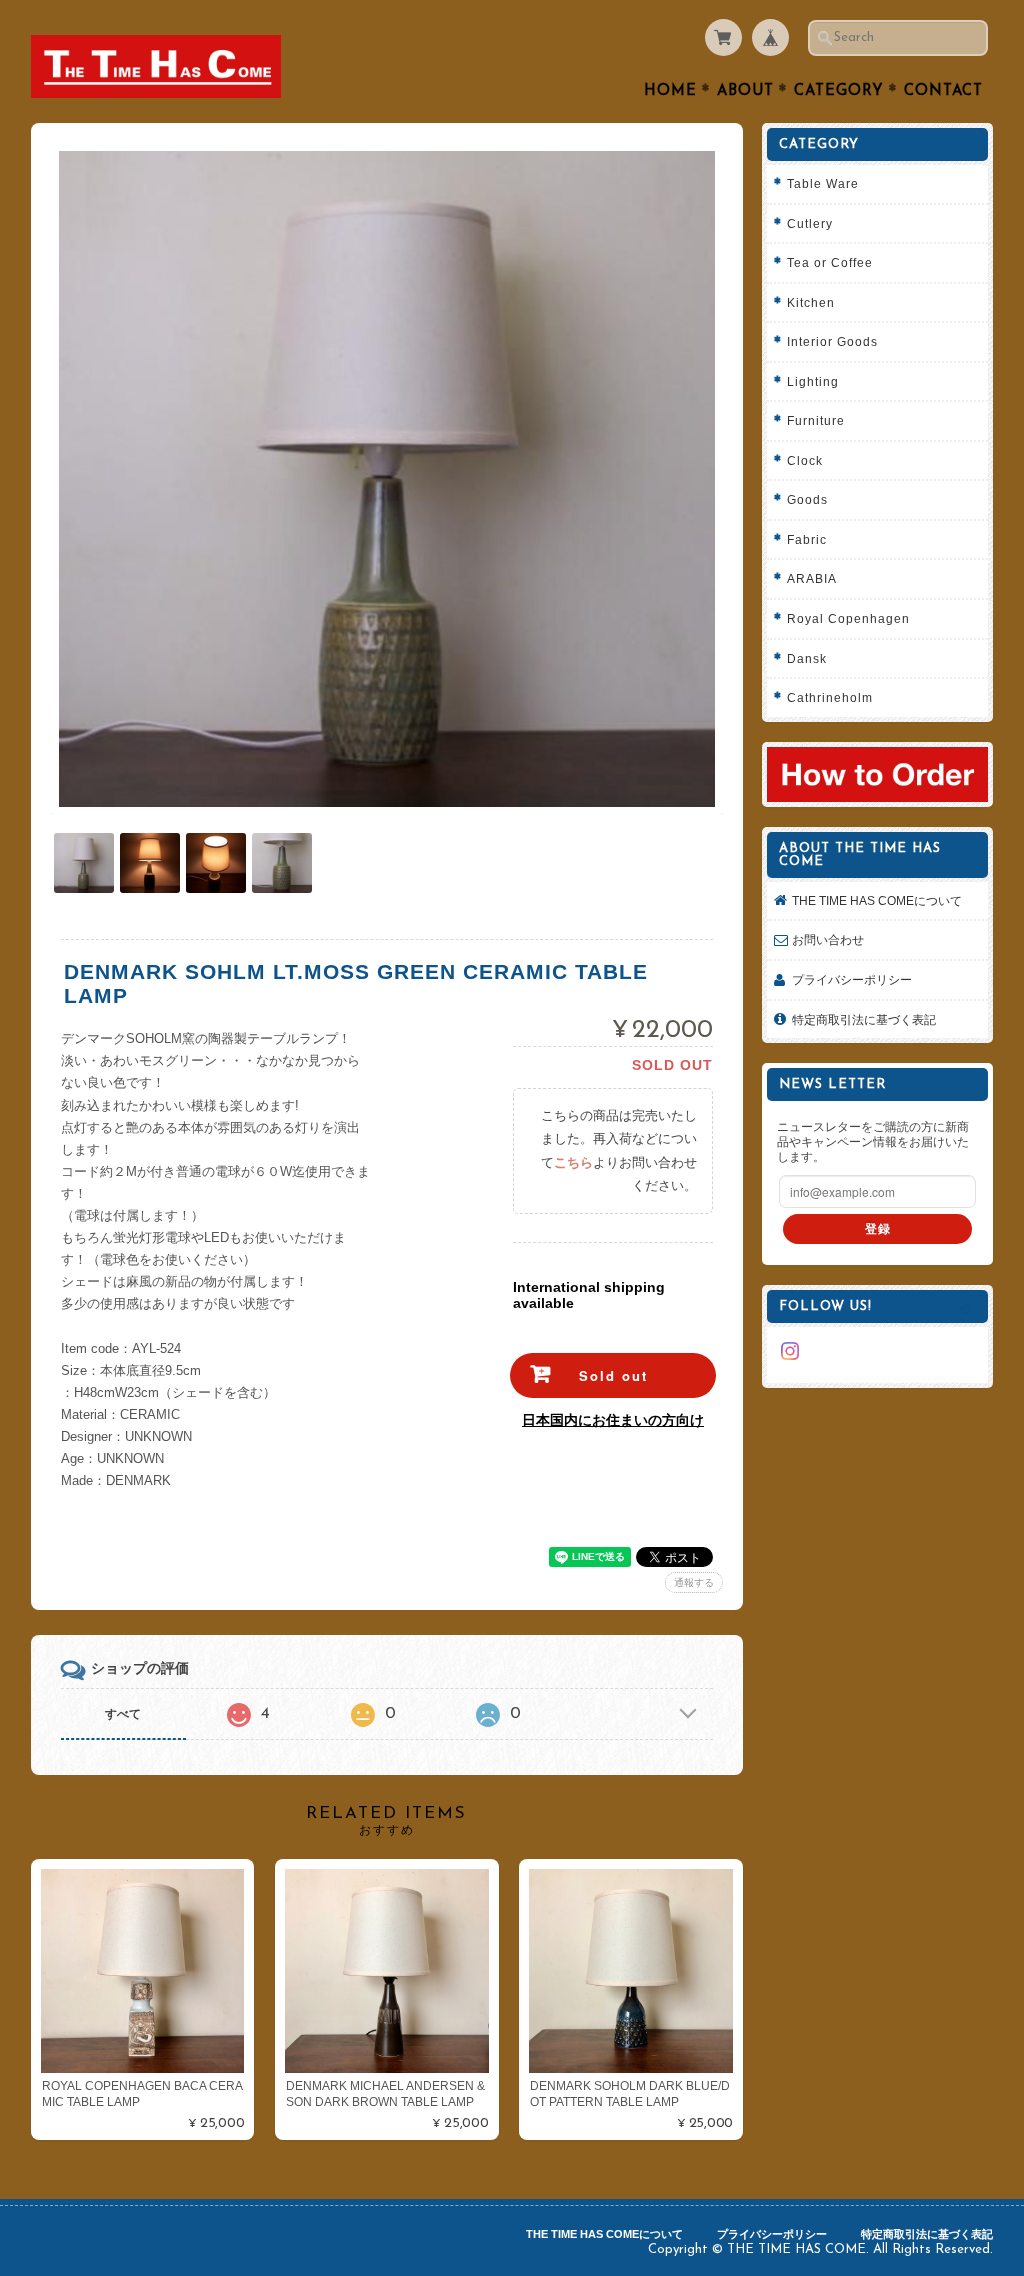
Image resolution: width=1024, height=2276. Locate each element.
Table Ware (823, 183)
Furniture (816, 420)
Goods (807, 499)
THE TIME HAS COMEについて (877, 900)
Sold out (613, 1375)
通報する (694, 1582)
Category (839, 91)
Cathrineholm (830, 697)
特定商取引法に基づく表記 (864, 1019)
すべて (123, 1714)
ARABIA (812, 578)
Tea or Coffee (830, 262)
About (745, 91)
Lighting (813, 381)
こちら (573, 1162)
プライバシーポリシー (852, 979)
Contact (943, 91)
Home (670, 91)
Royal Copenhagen (848, 618)
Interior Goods (832, 341)
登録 (878, 1228)
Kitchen (811, 302)
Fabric (807, 539)
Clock (805, 460)
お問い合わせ (828, 939)
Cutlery (810, 223)
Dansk (807, 658)
